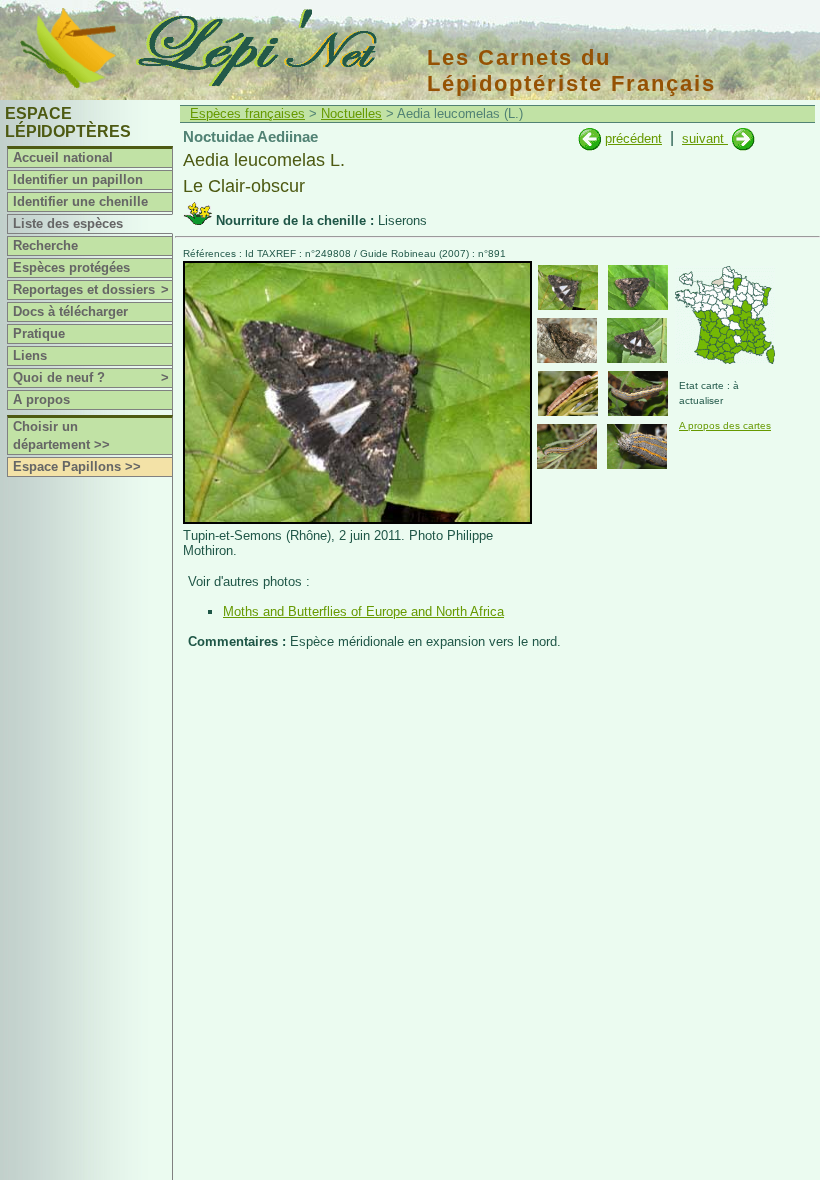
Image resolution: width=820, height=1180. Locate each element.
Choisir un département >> (61, 435)
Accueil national (63, 157)
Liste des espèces (68, 223)
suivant (705, 138)
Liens (30, 355)
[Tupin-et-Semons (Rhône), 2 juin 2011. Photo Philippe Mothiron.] (357, 519)
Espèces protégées (71, 267)
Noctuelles (351, 113)
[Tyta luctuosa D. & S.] (743, 138)
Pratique (39, 333)
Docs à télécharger (70, 311)
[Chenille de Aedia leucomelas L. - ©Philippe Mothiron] (567, 446)
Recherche (45, 245)
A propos (41, 399)
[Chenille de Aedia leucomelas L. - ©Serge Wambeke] (568, 393)
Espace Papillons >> (77, 466)
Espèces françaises (247, 113)
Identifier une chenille (80, 201)
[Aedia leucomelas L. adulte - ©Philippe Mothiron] (568, 287)
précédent (633, 138)
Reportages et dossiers (91, 289)
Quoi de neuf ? (91, 377)
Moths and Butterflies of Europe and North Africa (363, 611)
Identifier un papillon (78, 179)
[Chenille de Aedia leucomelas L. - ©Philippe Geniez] (638, 393)
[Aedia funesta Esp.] (589, 138)
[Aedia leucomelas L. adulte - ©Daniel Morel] (567, 340)
